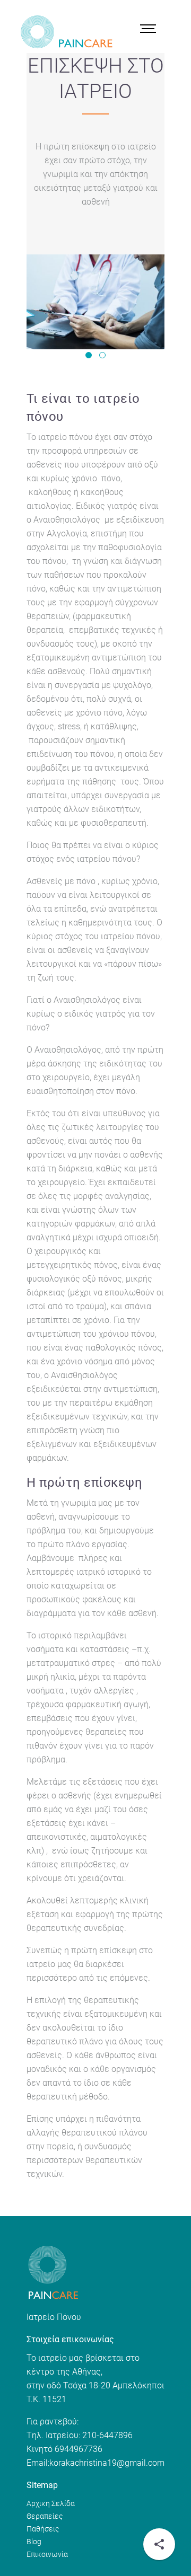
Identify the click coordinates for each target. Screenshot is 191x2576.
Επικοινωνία (47, 2554)
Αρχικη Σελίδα (51, 2503)
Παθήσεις (43, 2529)
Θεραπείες (45, 2516)
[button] (89, 355)
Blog (34, 2542)
